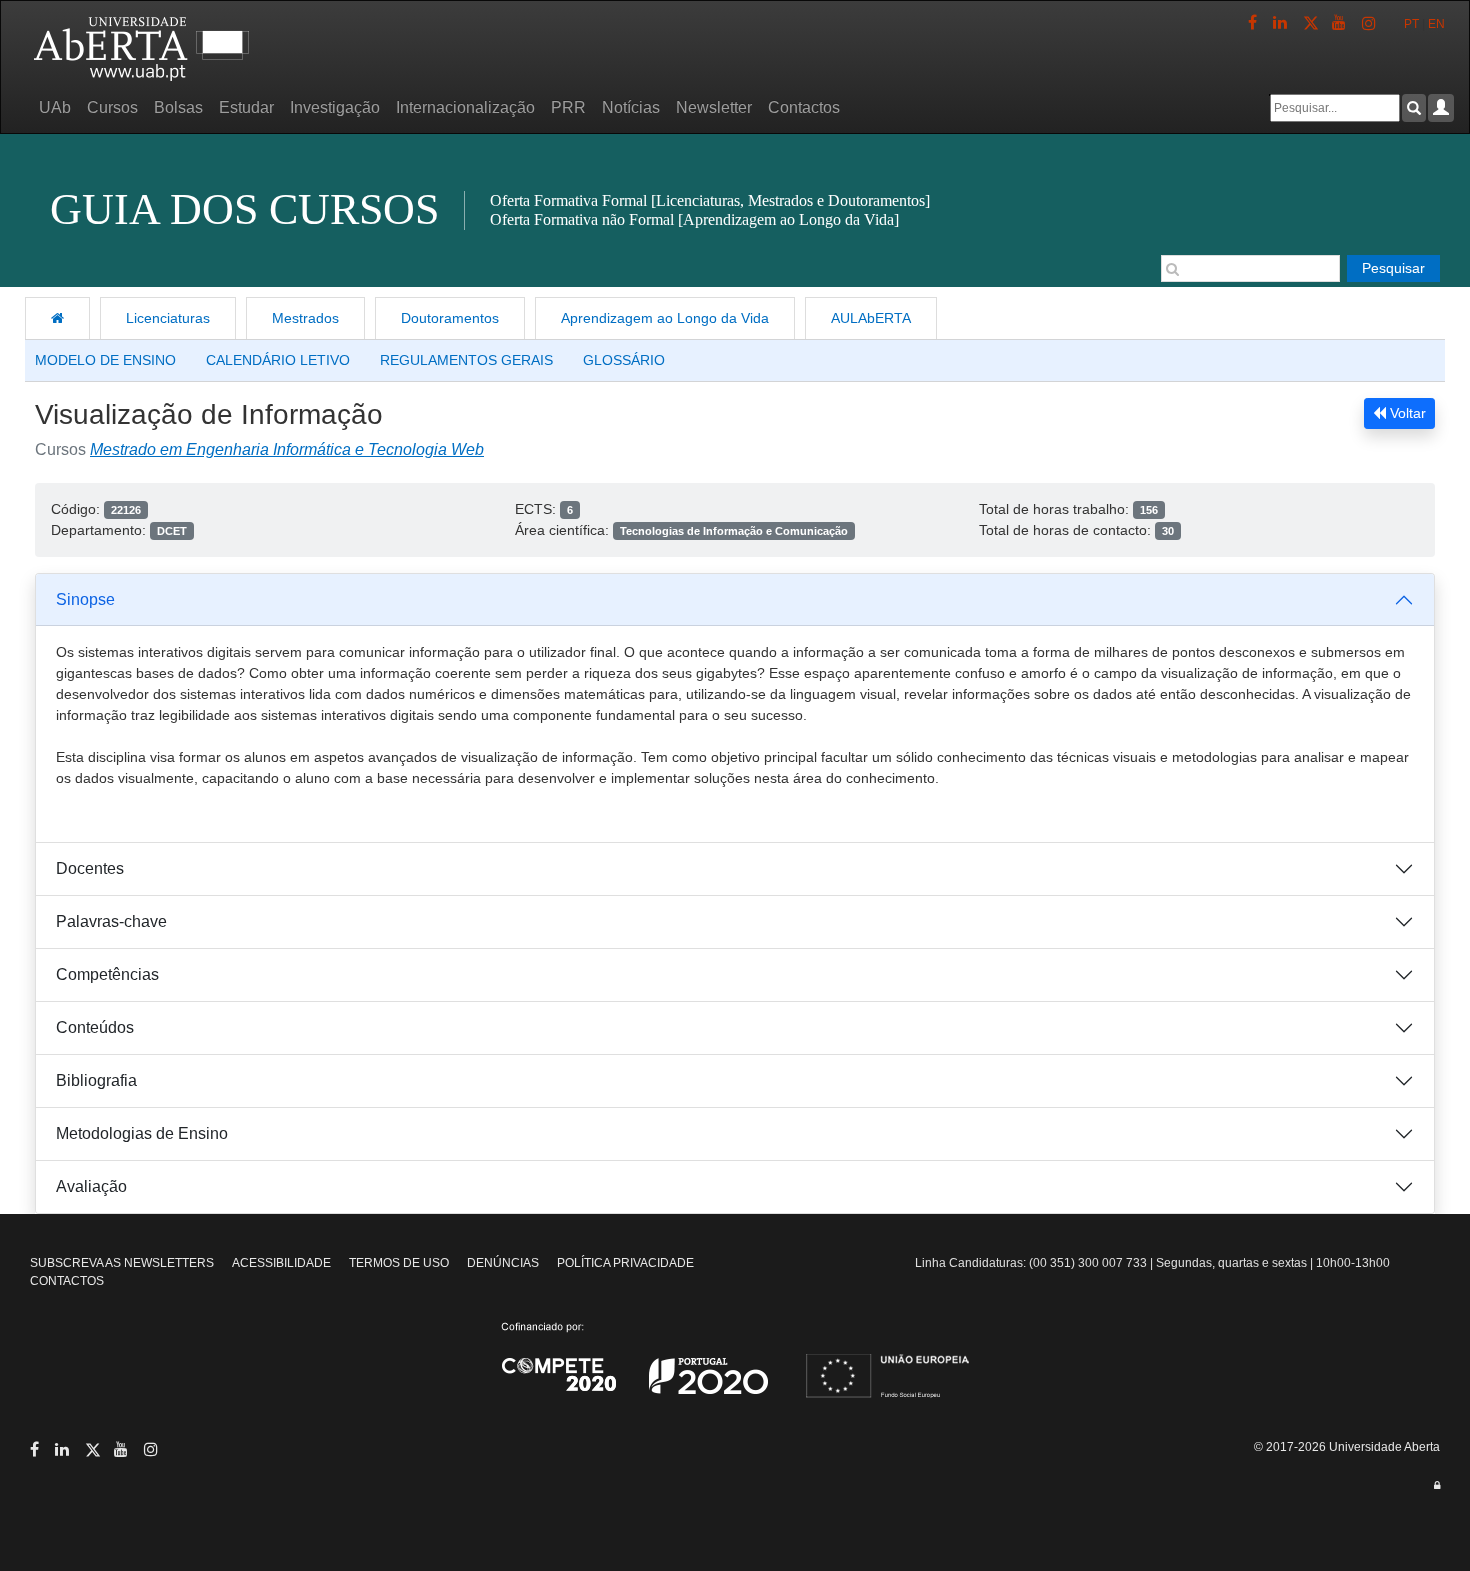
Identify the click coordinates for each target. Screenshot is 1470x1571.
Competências (107, 974)
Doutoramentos (450, 318)
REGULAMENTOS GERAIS (466, 360)
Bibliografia (96, 1080)
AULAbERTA (871, 318)
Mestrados (305, 318)
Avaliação (91, 1186)
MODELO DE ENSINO (105, 360)
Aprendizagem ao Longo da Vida (665, 318)
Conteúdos (95, 1027)
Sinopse (85, 599)
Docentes (90, 868)
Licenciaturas (168, 318)
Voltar (1406, 413)
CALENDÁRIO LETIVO (278, 360)
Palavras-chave (111, 921)
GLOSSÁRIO (624, 360)
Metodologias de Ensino (142, 1133)
